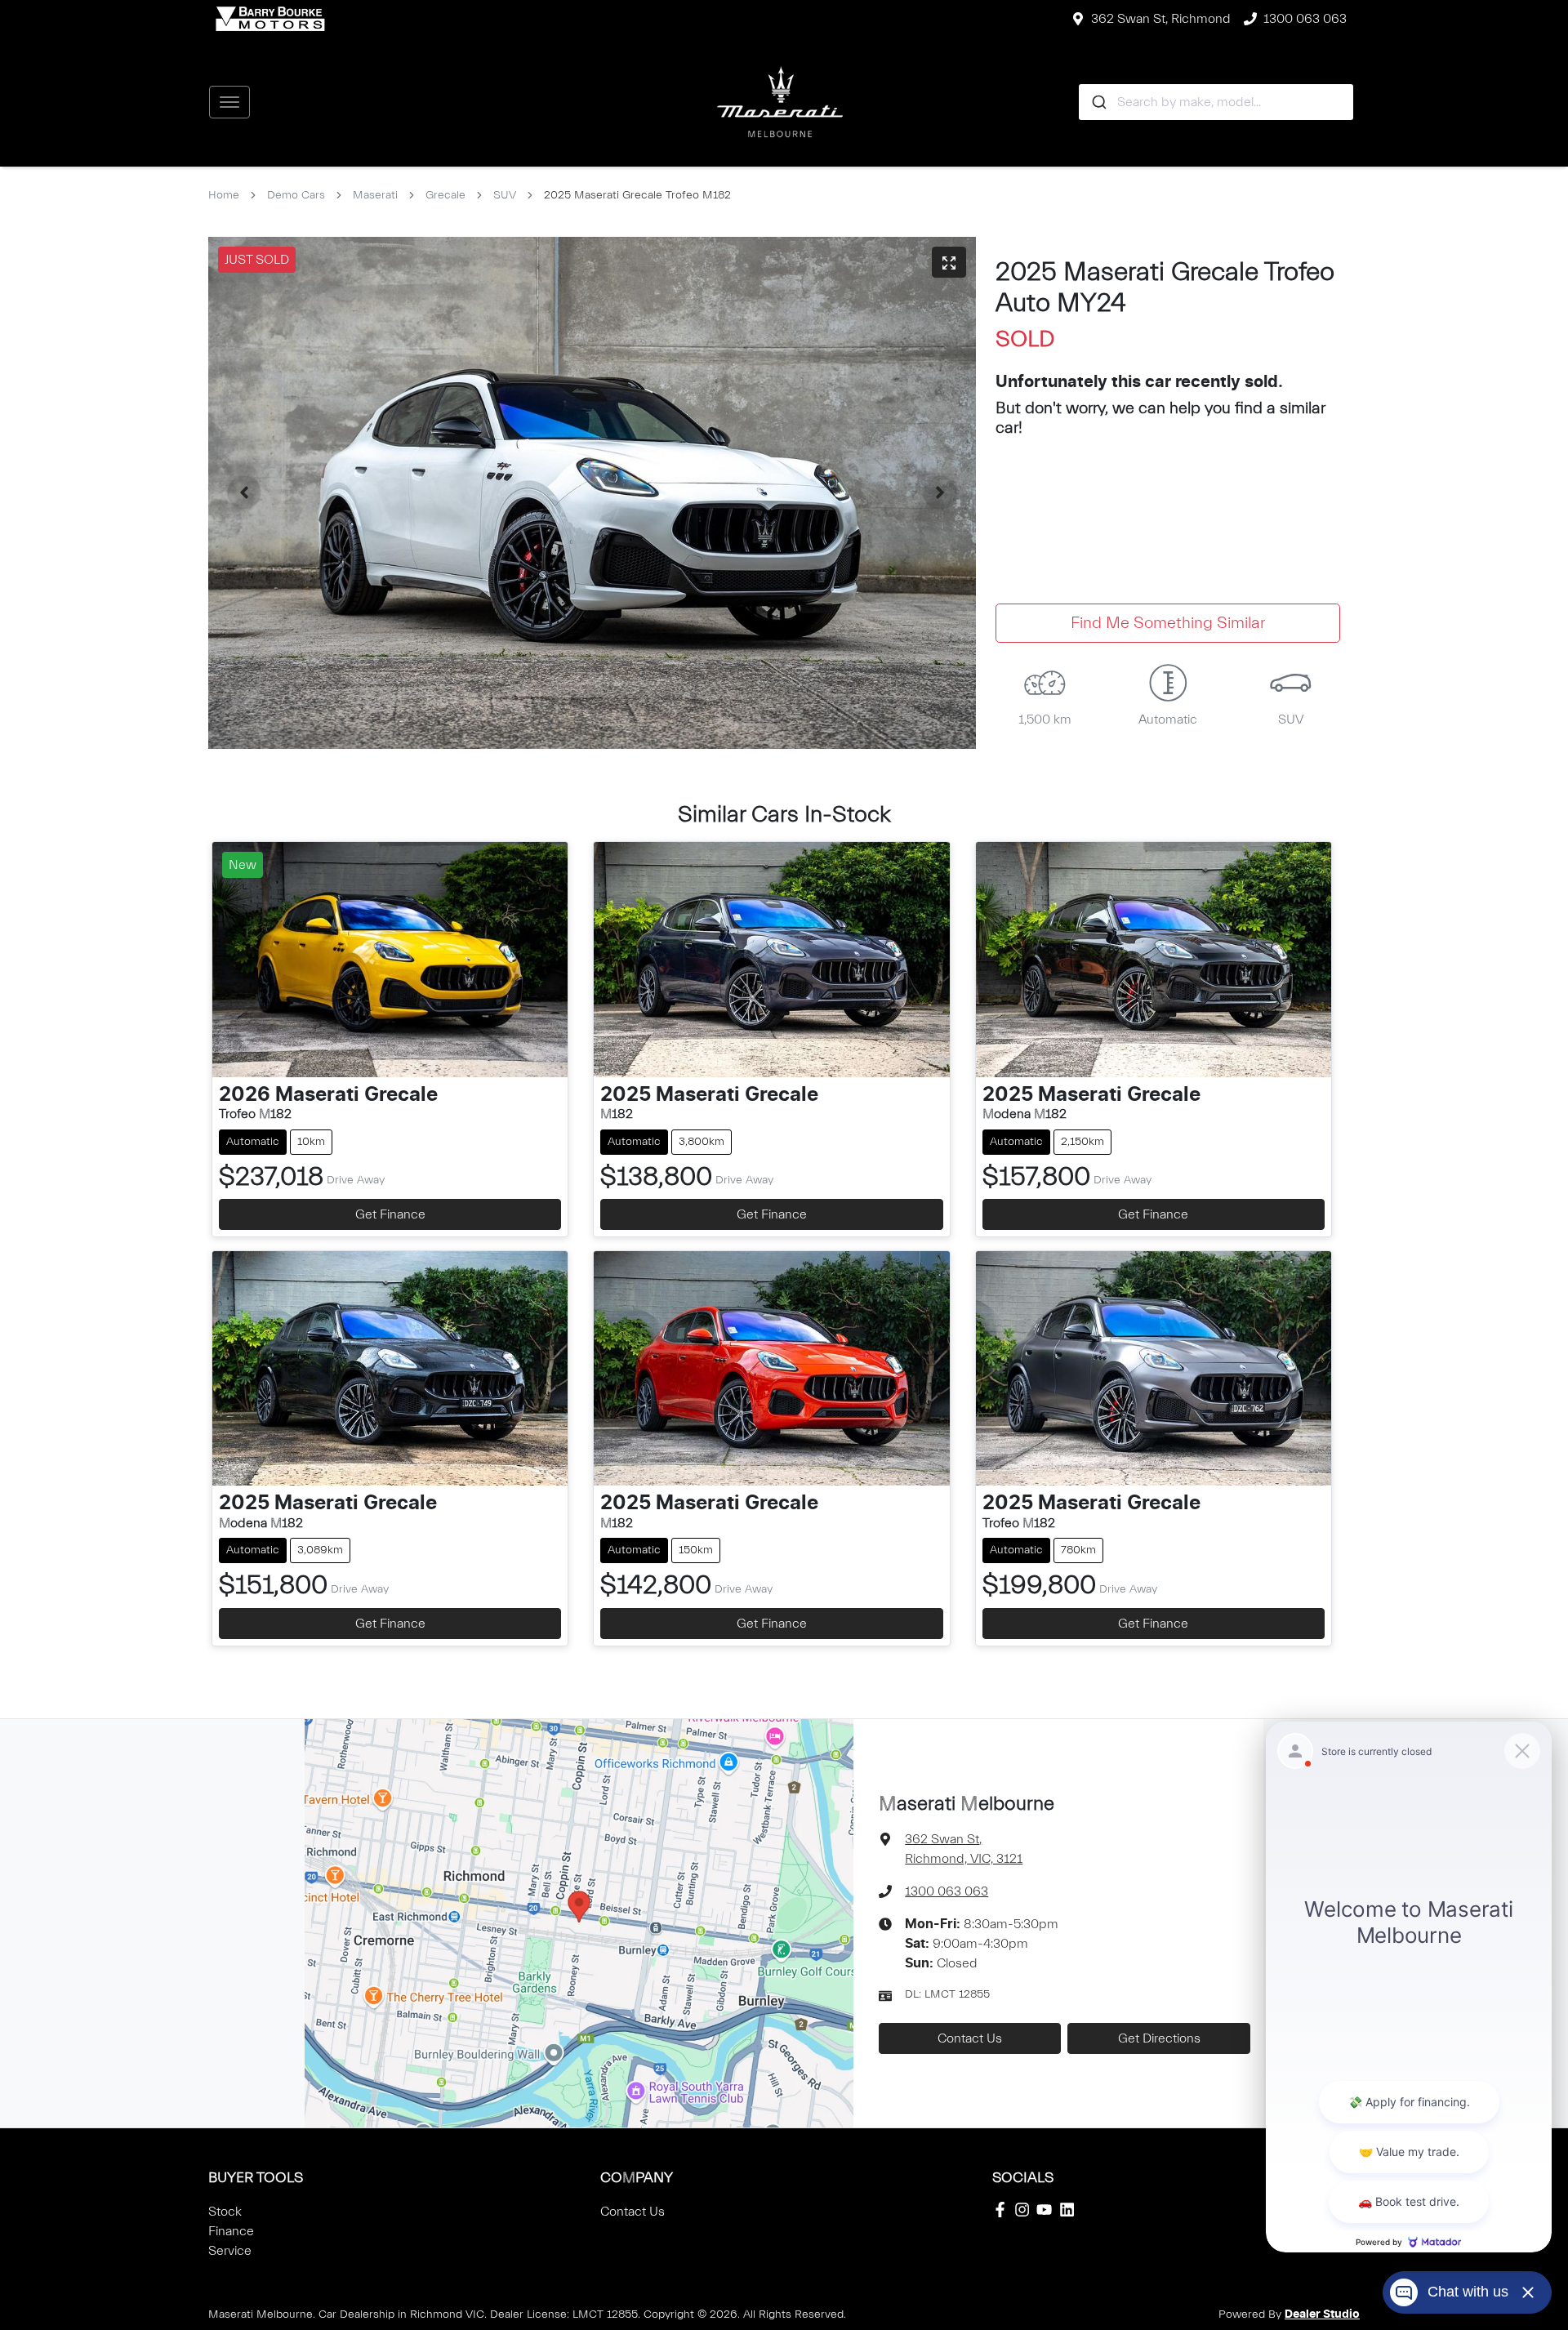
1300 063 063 (1305, 19)
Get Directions (1159, 2038)
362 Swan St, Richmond (1161, 19)
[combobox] (1216, 102)
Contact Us (970, 2038)
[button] (229, 102)
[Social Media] (1003, 2210)
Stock (225, 2212)
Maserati (375, 195)
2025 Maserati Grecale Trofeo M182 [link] (637, 195)
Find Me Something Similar (1168, 623)
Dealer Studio (1322, 2314)
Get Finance (390, 1214)
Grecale (445, 195)
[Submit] (1098, 102)
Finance (231, 2231)
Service (230, 2251)
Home (224, 195)
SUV (505, 195)
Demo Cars (296, 195)
